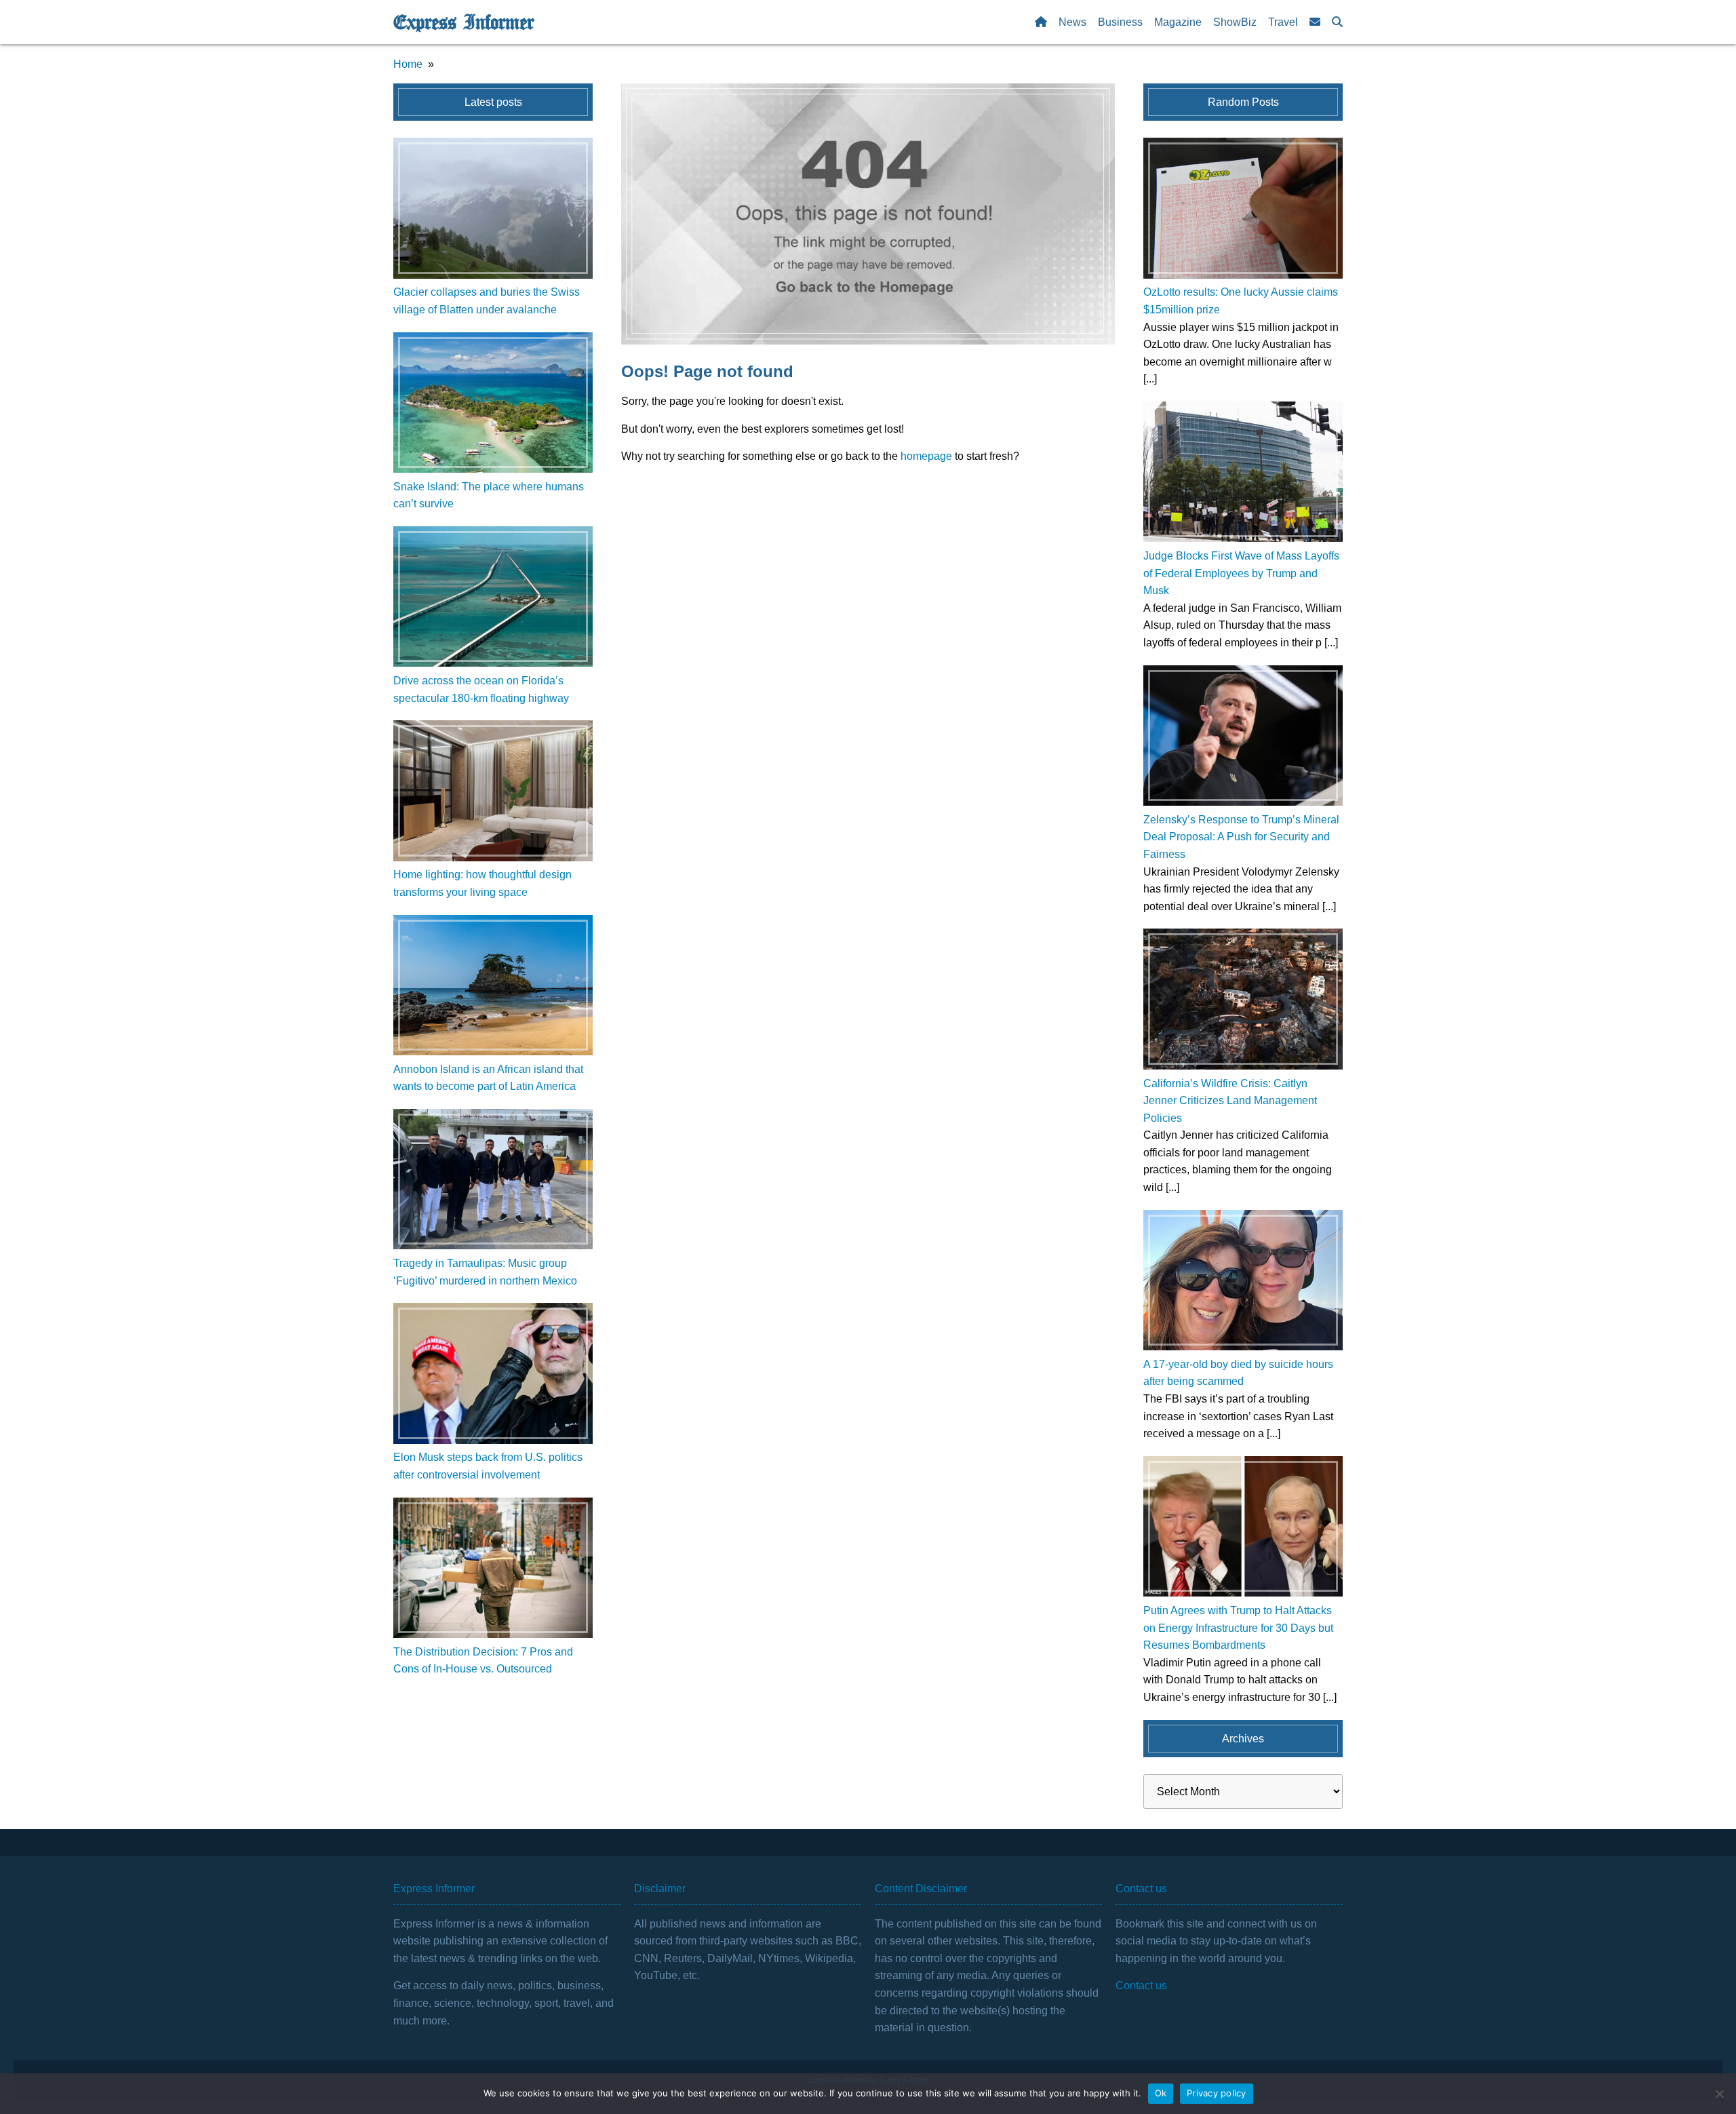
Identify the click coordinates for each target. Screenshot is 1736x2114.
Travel (1283, 22)
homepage (926, 456)
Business (1120, 22)
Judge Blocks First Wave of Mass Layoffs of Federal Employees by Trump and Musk (1241, 573)
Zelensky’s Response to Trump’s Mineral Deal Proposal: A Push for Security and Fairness (1241, 837)
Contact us (1141, 1985)
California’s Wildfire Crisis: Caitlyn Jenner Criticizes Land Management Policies (1230, 1101)
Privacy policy (1217, 2093)
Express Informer (463, 22)
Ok (1161, 2093)
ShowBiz (1235, 22)
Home (408, 64)
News (1072, 22)
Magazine (1178, 22)
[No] (1719, 2094)
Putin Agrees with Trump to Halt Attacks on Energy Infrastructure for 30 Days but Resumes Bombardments (1238, 1628)
